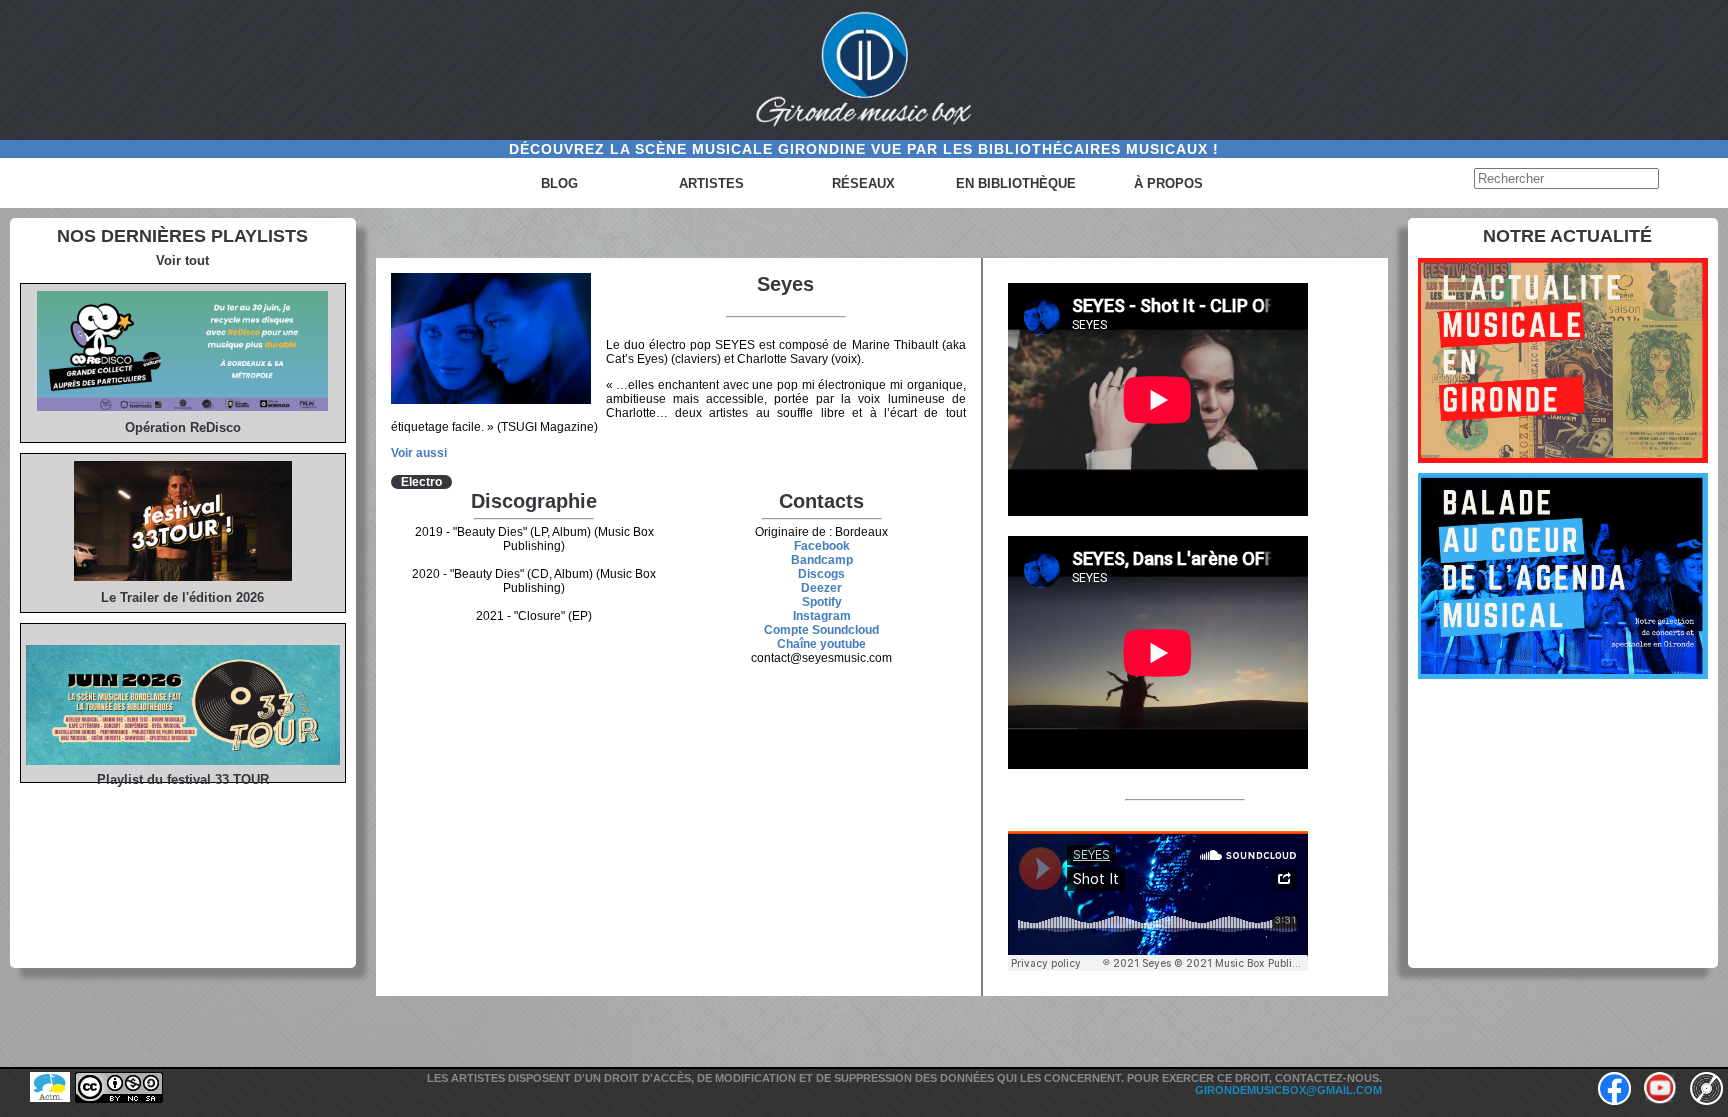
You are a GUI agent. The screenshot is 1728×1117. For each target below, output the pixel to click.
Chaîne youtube (821, 644)
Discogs (821, 574)
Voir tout (182, 260)
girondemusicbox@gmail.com (1288, 1090)
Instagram (822, 616)
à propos (1168, 183)
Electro (421, 482)
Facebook (822, 546)
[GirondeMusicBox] (864, 70)
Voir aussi (419, 453)
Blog (559, 183)
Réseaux (863, 183)
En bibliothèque (1016, 183)
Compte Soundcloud (821, 630)
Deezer (821, 588)
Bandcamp (822, 560)
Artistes (711, 183)
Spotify (822, 602)
